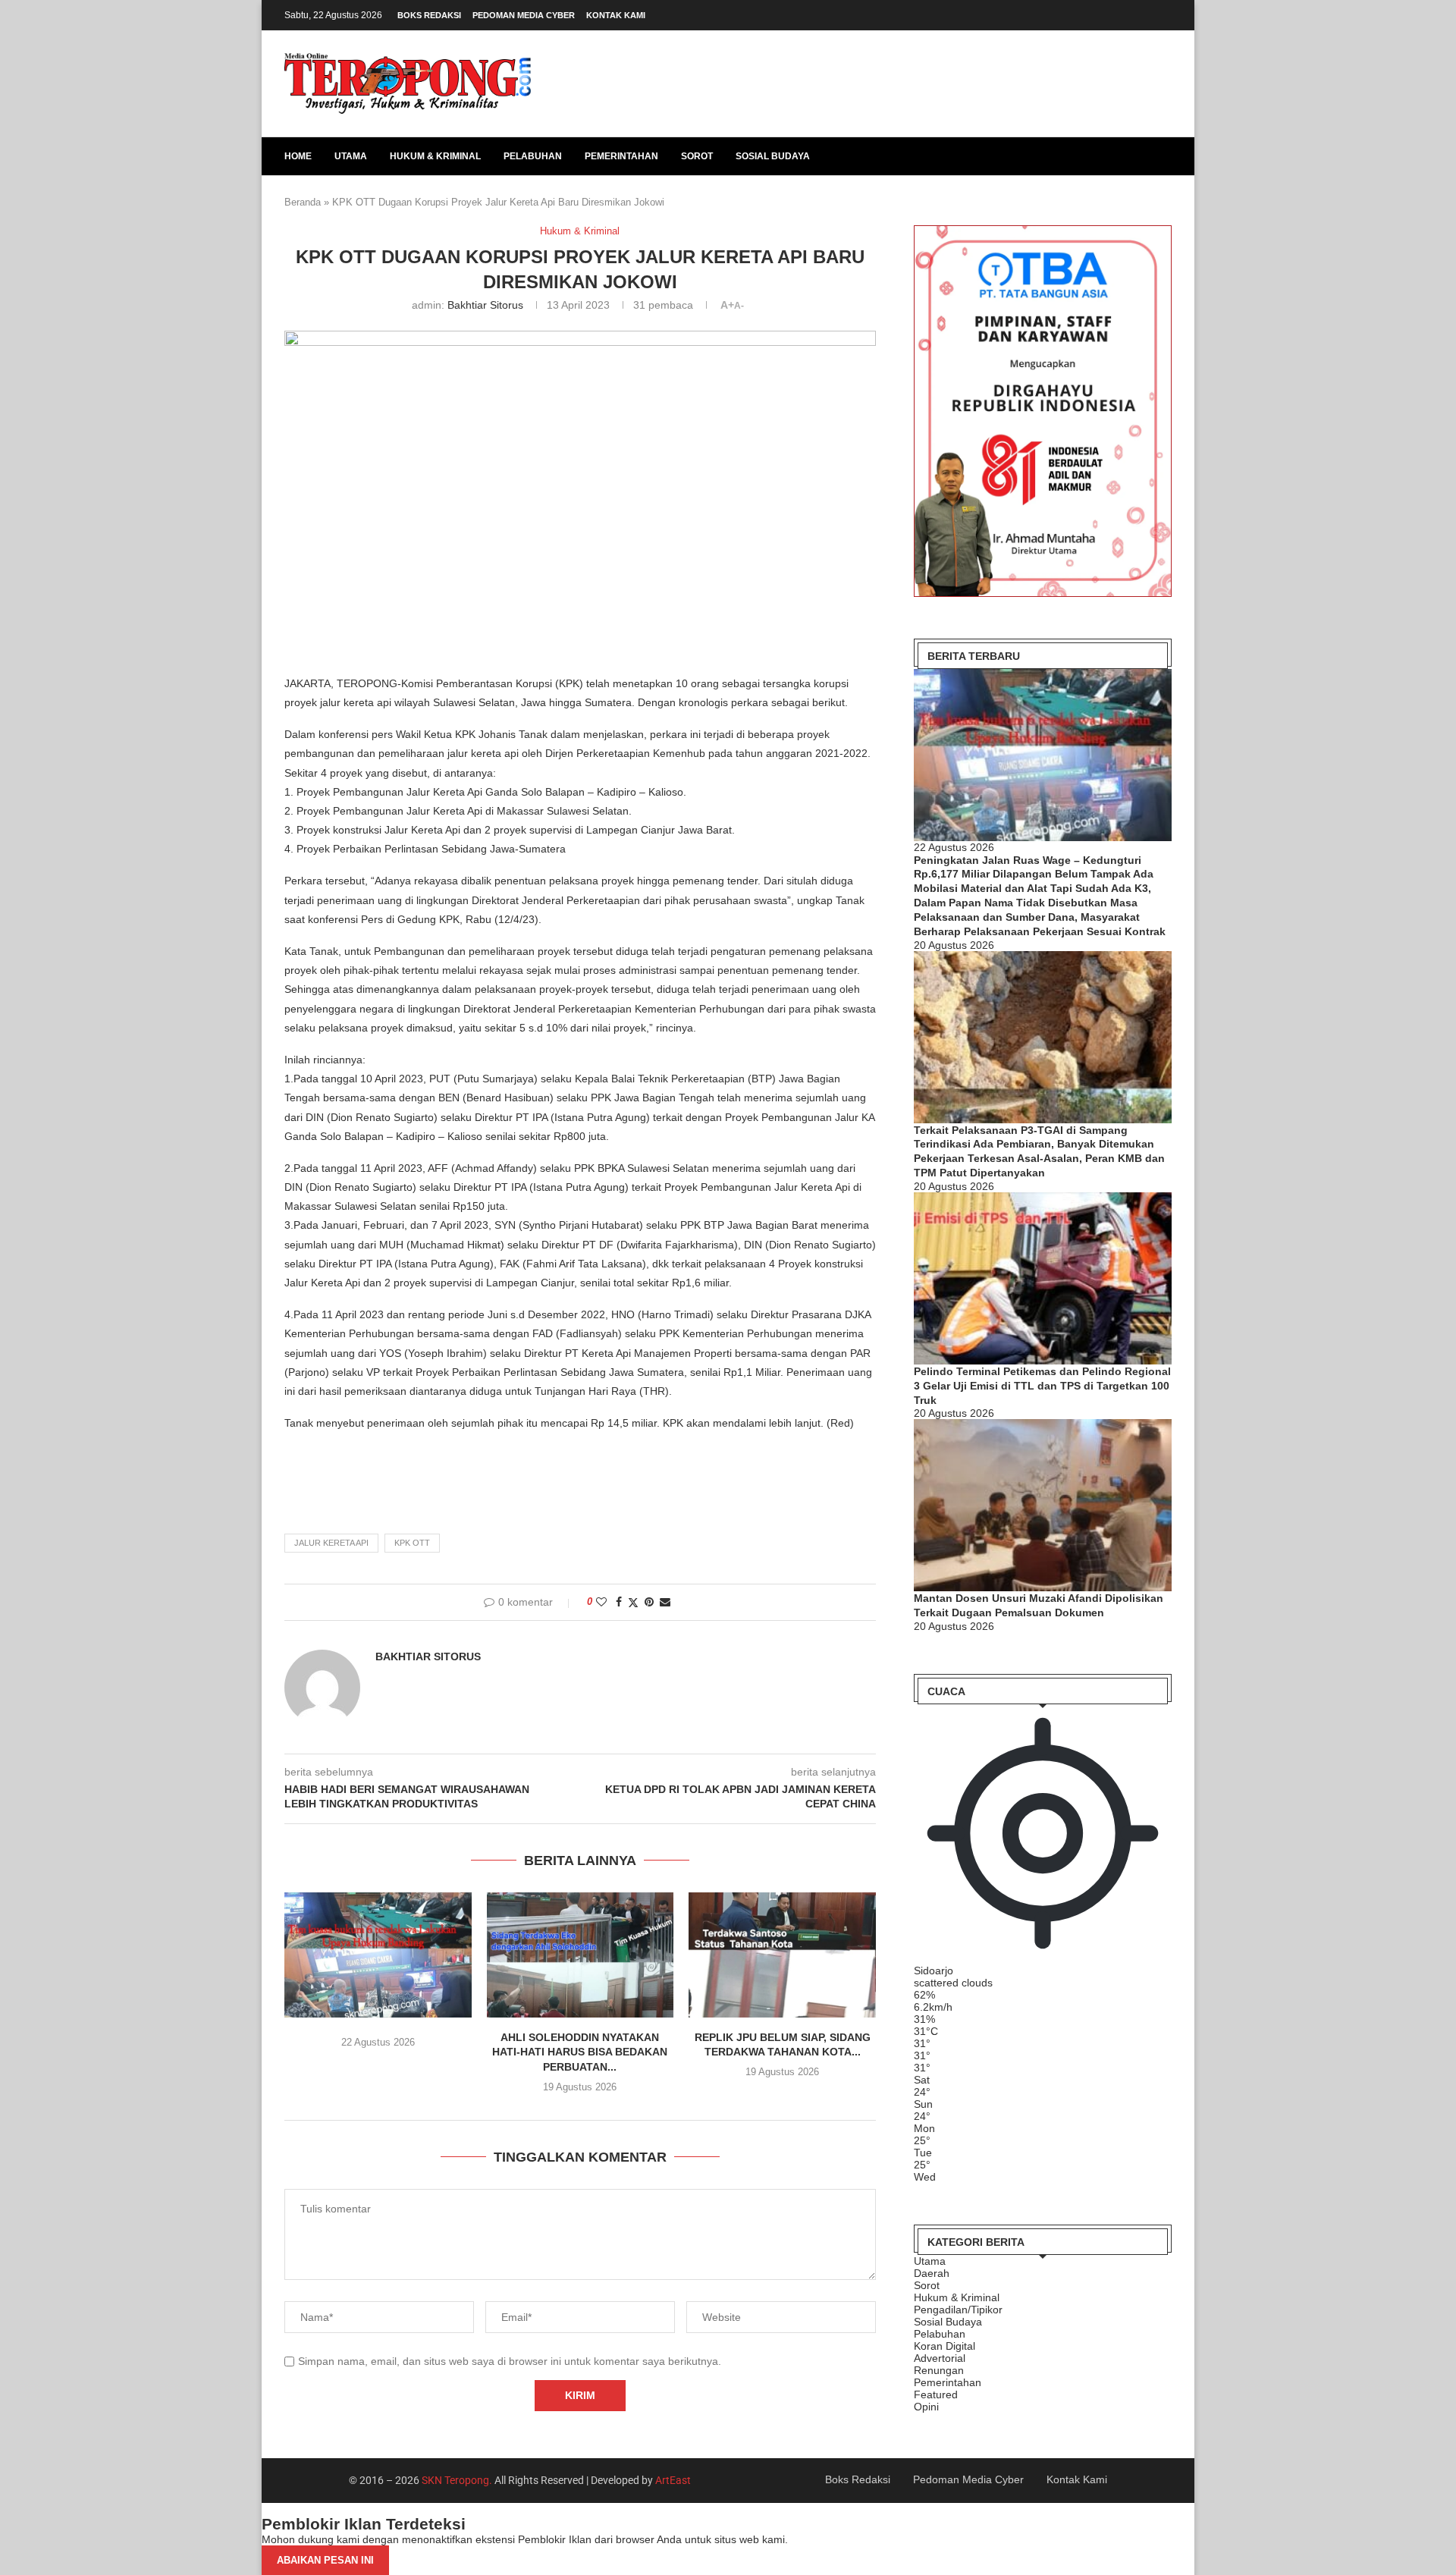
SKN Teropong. (457, 2480)
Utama (351, 156)
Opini (926, 2407)
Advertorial (940, 2358)
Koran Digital (945, 2346)
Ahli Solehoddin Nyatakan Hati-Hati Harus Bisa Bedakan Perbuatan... (580, 2052)
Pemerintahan (621, 156)
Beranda (303, 202)
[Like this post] (601, 1602)
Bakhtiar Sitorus (485, 305)
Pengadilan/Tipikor (958, 2310)
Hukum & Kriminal (435, 156)
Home (298, 156)
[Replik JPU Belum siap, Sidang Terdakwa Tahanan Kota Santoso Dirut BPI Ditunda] (782, 1955)
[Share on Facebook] (619, 1602)
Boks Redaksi (429, 15)
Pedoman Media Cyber (524, 15)
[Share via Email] (665, 1602)
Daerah (932, 2273)
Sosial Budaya (773, 156)
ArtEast (673, 2480)
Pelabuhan (533, 156)
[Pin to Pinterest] (649, 1602)
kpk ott (412, 1543)
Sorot (697, 156)
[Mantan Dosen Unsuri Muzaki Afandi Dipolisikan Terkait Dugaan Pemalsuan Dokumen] (1043, 1505)
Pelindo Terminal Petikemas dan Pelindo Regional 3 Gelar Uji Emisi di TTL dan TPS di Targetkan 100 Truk (1042, 1386)
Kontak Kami (616, 15)
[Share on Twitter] (633, 1602)
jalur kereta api (331, 1543)
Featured (936, 2394)
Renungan (939, 2370)
